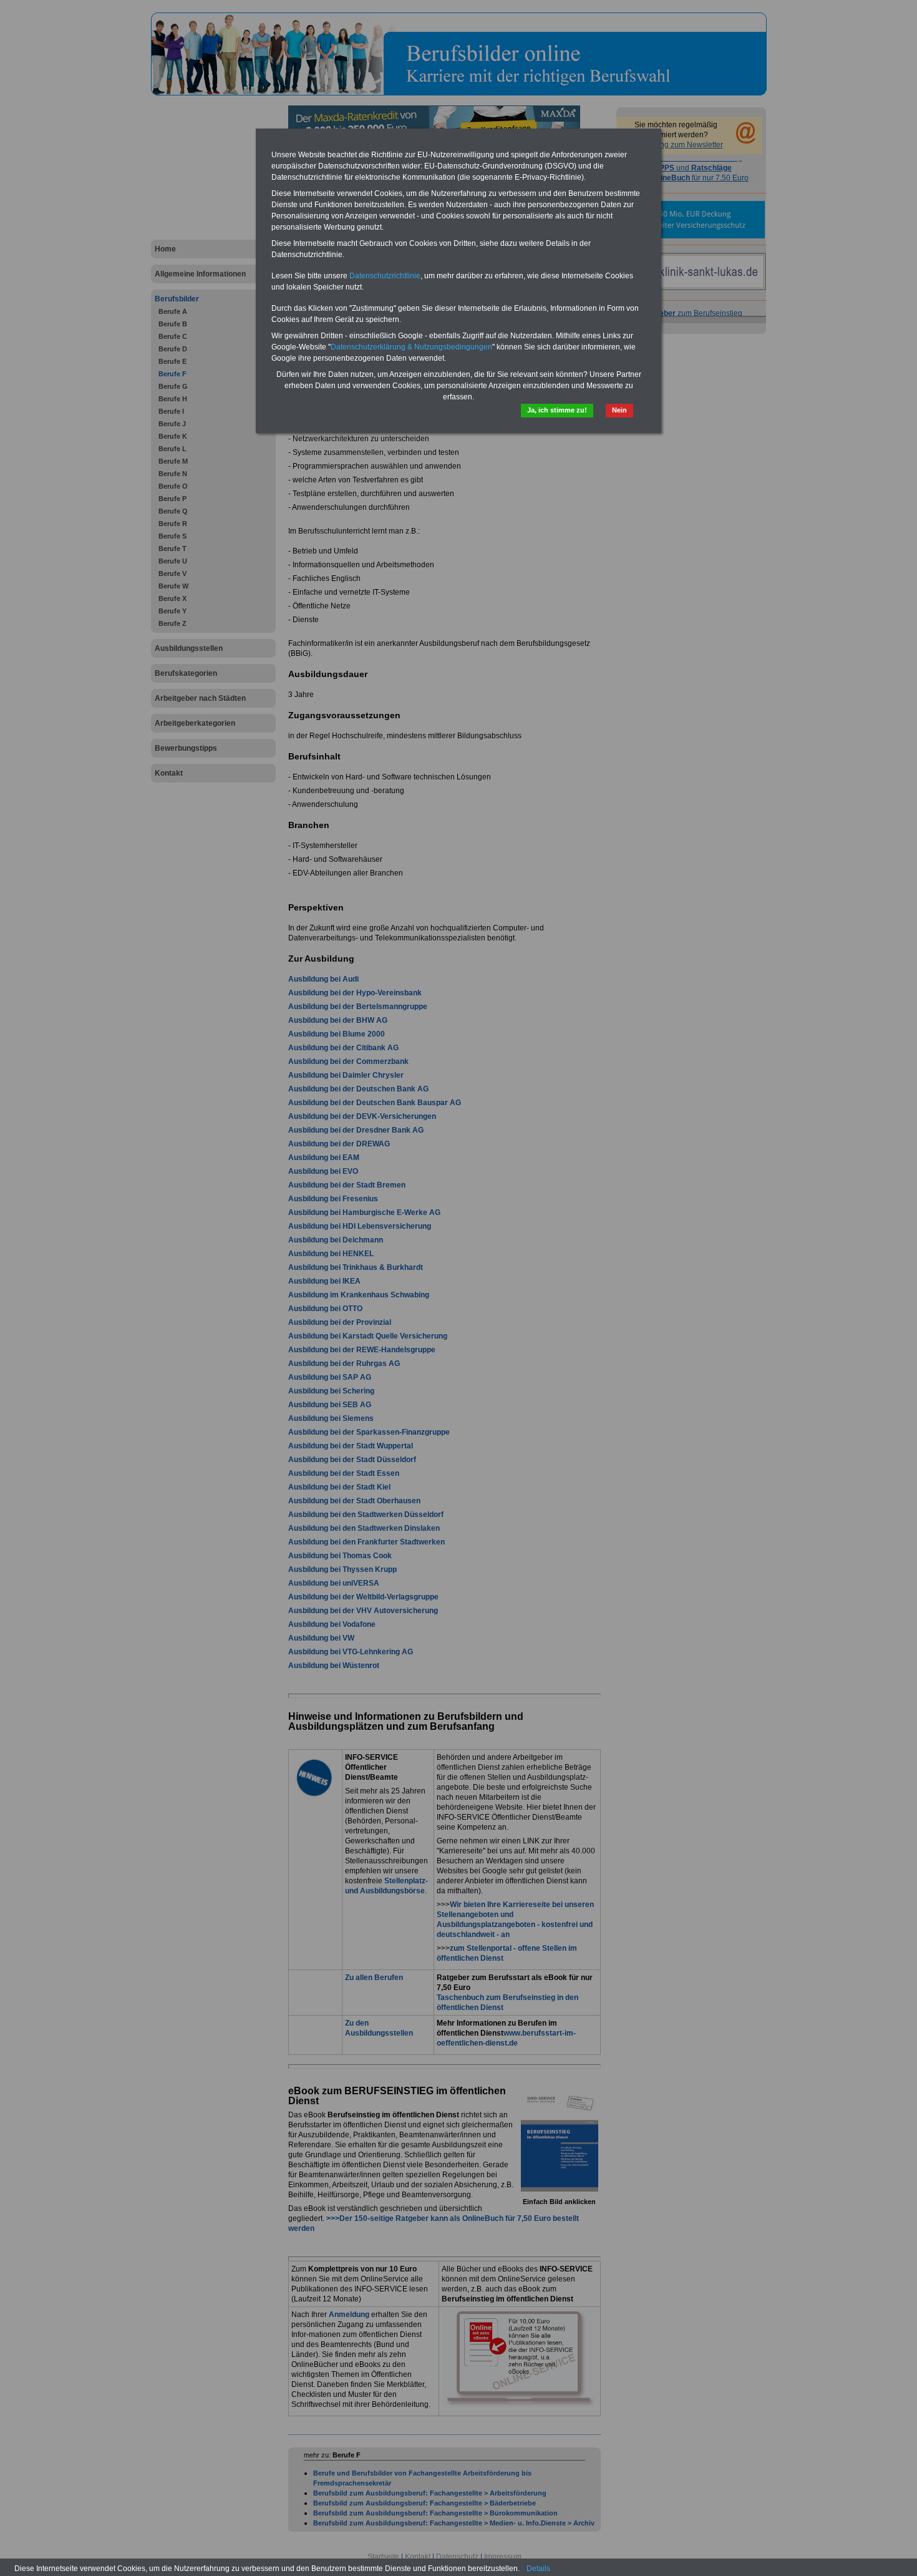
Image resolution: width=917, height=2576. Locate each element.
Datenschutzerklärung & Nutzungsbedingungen (411, 347)
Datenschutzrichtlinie (385, 276)
